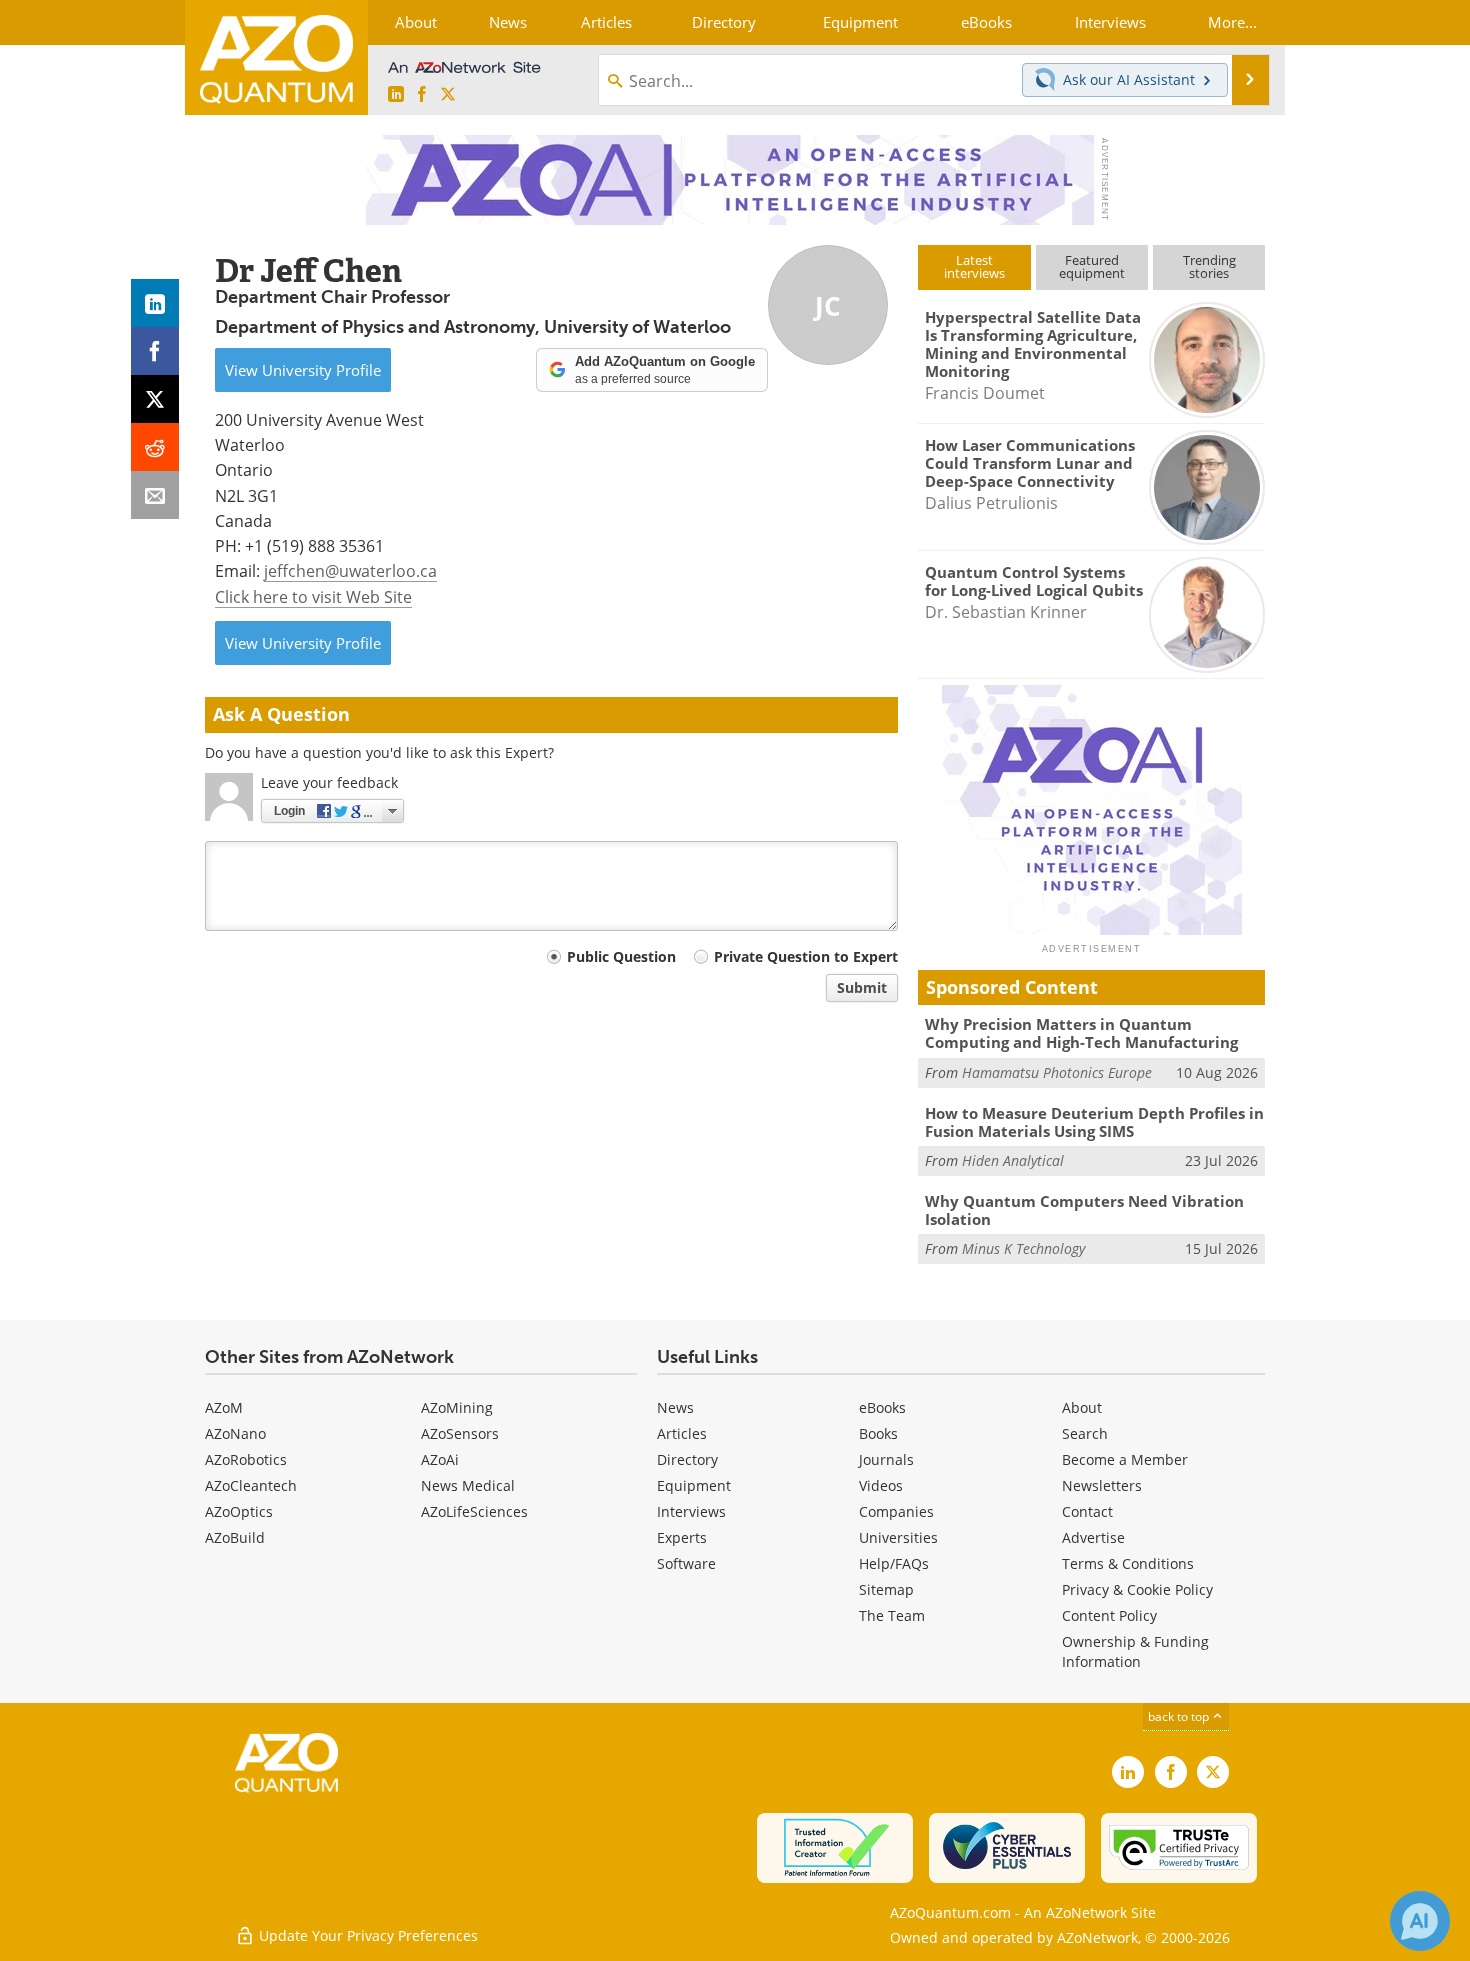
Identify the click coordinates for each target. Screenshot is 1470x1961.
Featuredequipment (1092, 266)
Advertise (1093, 1537)
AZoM (224, 1407)
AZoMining (457, 1407)
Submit (862, 987)
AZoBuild (235, 1537)
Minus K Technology (1023, 1248)
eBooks (882, 1407)
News (675, 1407)
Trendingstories (1209, 266)
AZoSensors (460, 1433)
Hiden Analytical (1013, 1160)
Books (878, 1433)
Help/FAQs (894, 1563)
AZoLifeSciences (474, 1511)
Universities (898, 1537)
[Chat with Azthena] (1420, 1921)
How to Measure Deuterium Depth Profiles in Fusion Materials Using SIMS (1094, 1122)
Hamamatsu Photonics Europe (1057, 1072)
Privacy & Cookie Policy (1137, 1589)
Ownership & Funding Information (1135, 1651)
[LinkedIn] (155, 303)
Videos (881, 1485)
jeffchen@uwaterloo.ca (350, 570)
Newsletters (1102, 1485)
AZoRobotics (246, 1459)
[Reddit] (155, 447)
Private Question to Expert (806, 956)
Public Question (621, 956)
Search (1085, 1433)
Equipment (694, 1485)
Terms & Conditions (1128, 1563)
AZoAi (440, 1459)
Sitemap (886, 1589)
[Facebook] (155, 351)
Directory (687, 1459)
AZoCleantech (251, 1485)
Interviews (691, 1511)
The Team (892, 1615)
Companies (896, 1511)
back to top (1180, 1716)
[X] (155, 399)
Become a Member (1125, 1459)
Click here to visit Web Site (313, 596)
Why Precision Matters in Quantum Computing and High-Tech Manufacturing (1081, 1033)
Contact (1087, 1511)
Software (686, 1563)
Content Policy (1109, 1615)
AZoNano (235, 1433)
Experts (682, 1537)
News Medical (468, 1485)
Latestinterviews (974, 266)
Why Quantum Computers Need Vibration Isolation (1084, 1210)
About (1082, 1407)
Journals (886, 1459)
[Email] (155, 495)
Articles (682, 1433)
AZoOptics (239, 1511)
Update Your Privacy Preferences (366, 1935)
